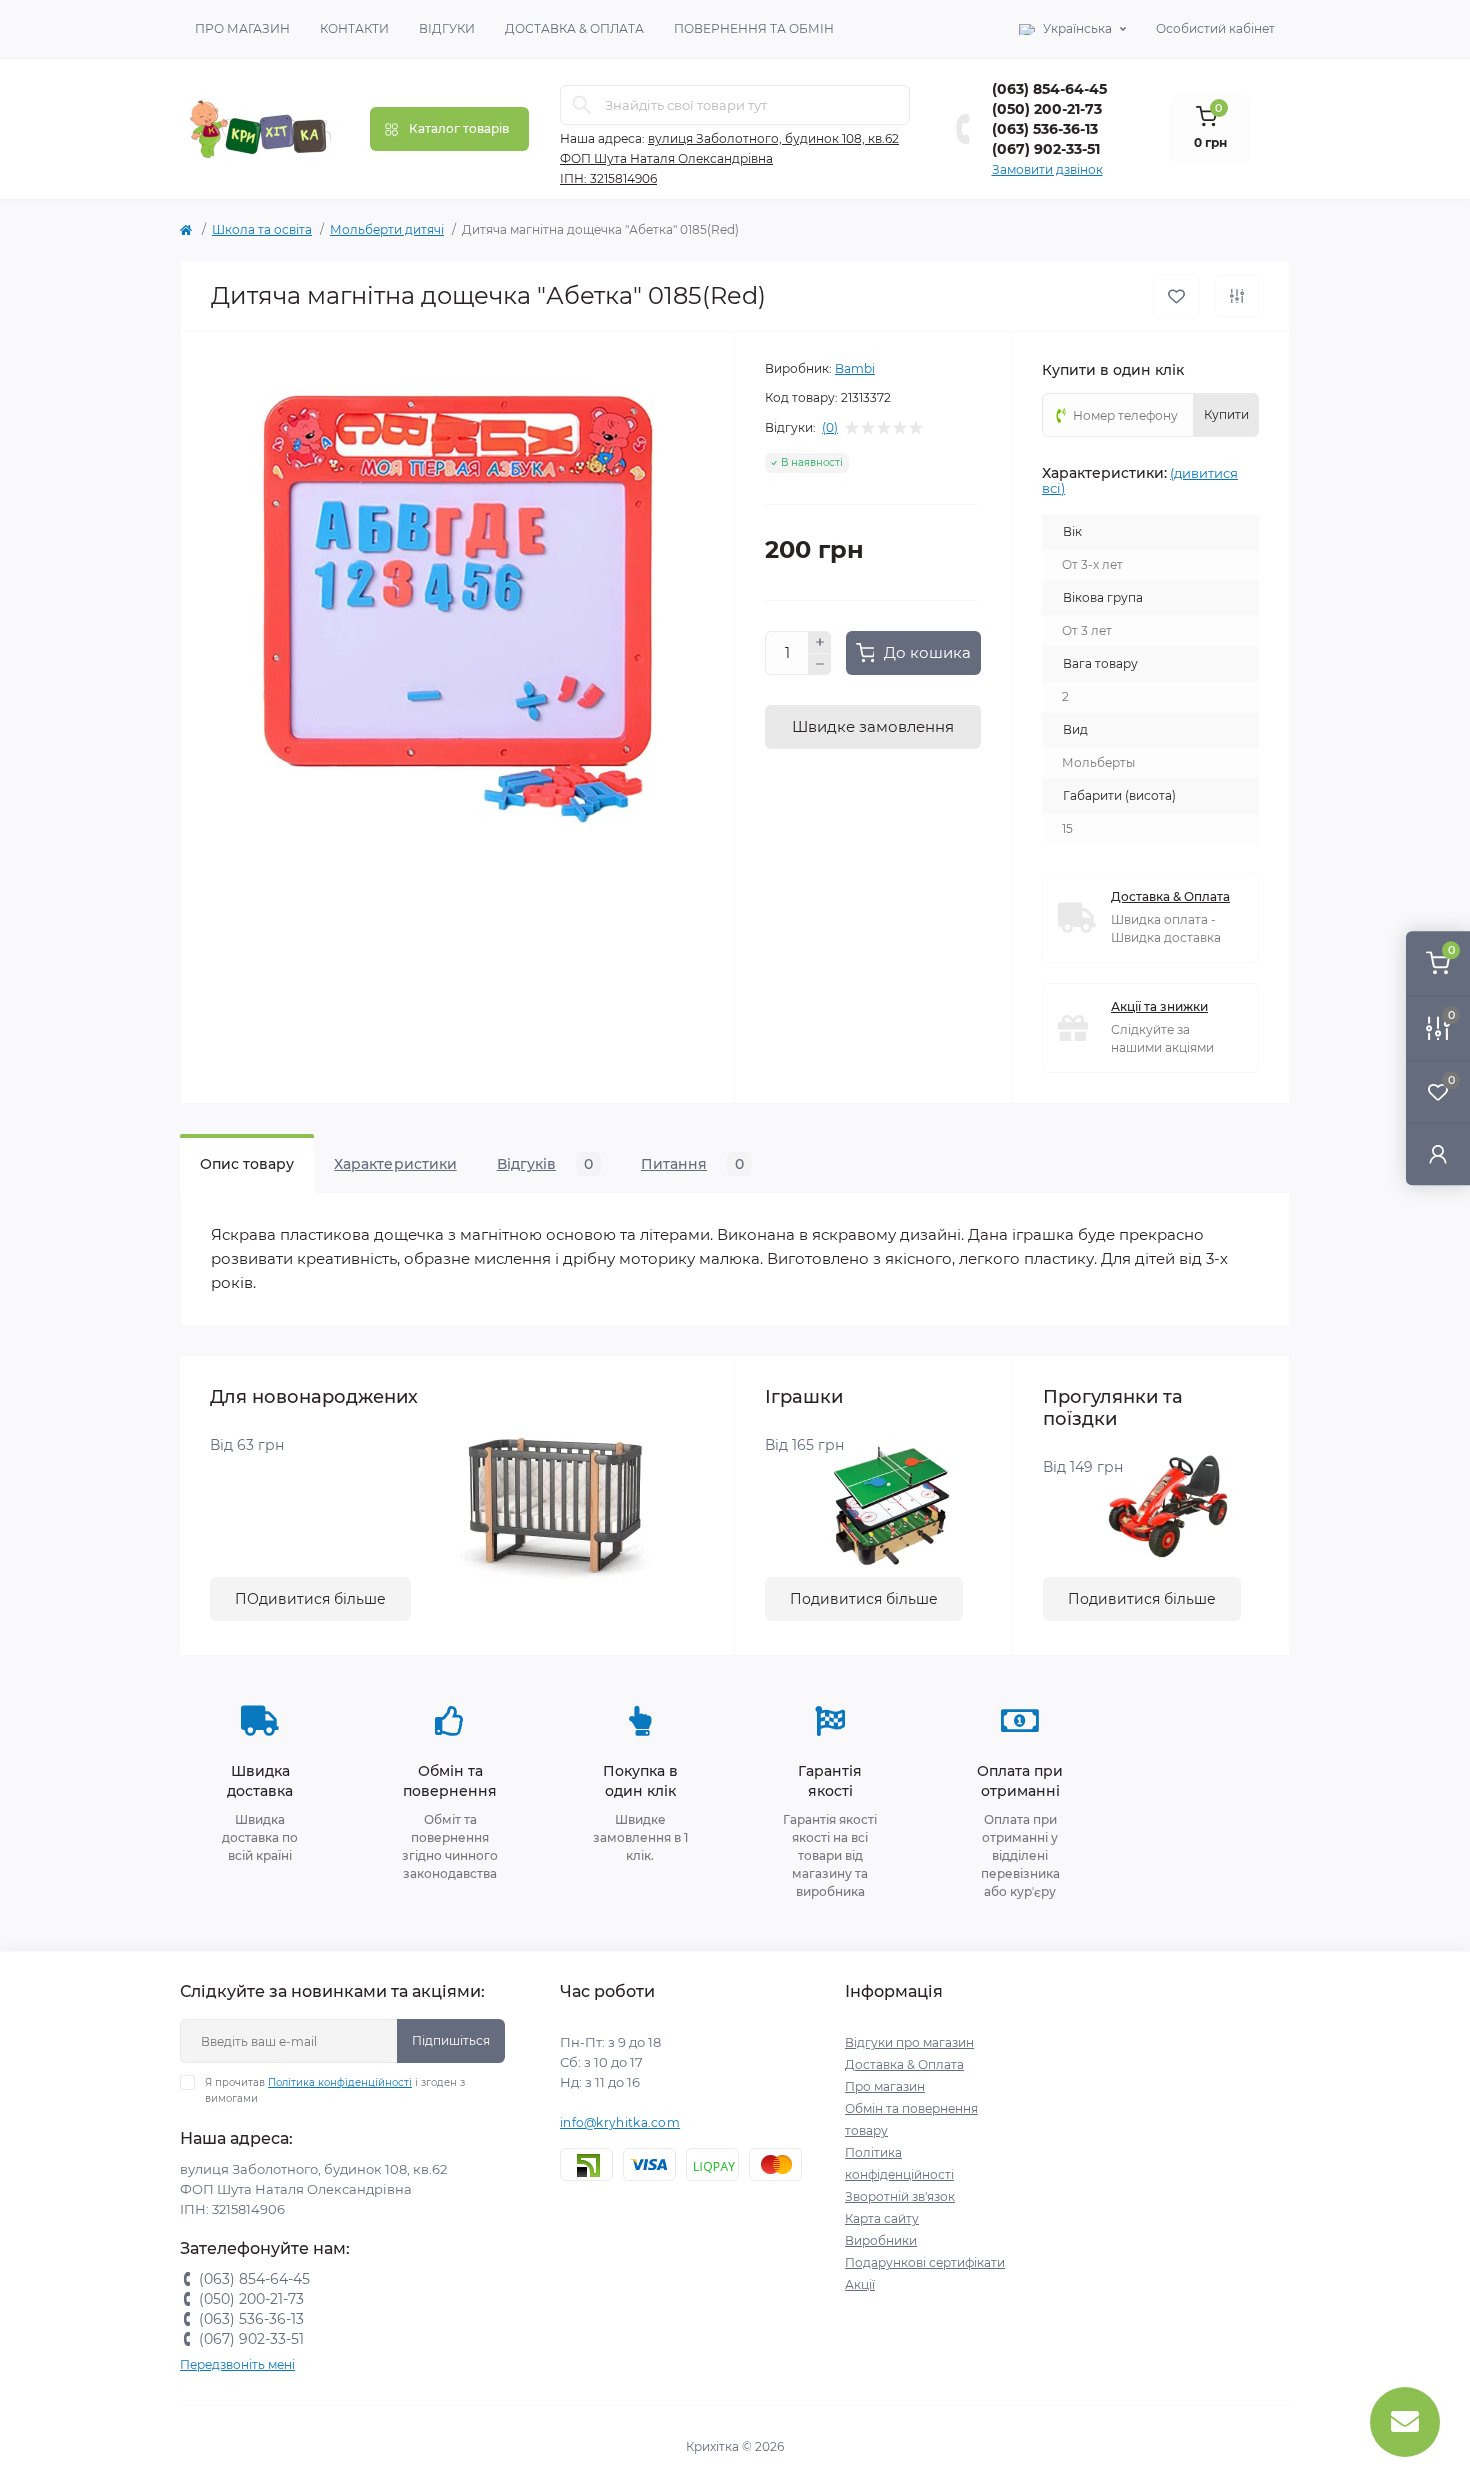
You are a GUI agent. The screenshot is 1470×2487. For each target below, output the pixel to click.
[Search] (582, 105)
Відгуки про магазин (909, 2042)
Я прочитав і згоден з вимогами (335, 2090)
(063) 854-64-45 (1049, 89)
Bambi (855, 368)
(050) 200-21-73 (1047, 109)
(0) (830, 428)
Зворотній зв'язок (900, 2196)
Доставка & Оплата (574, 28)
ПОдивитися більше (310, 1599)
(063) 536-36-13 (1045, 129)
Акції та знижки (1159, 1006)
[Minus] (820, 665)
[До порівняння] (1237, 296)
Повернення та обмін (754, 28)
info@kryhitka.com (620, 2122)
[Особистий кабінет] (1438, 1153)
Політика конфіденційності (340, 2082)
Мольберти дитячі (387, 229)
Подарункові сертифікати (925, 2262)
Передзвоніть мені (237, 2364)
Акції (860, 2284)
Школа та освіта (262, 229)
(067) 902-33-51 (1046, 149)
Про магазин (242, 28)
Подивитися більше (864, 1599)
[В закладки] (1176, 296)
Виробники (881, 2240)
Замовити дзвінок (1047, 169)
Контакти (354, 28)
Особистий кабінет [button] (1215, 28)
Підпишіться (451, 2040)
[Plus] (820, 642)
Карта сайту (882, 2218)
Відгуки (447, 28)
